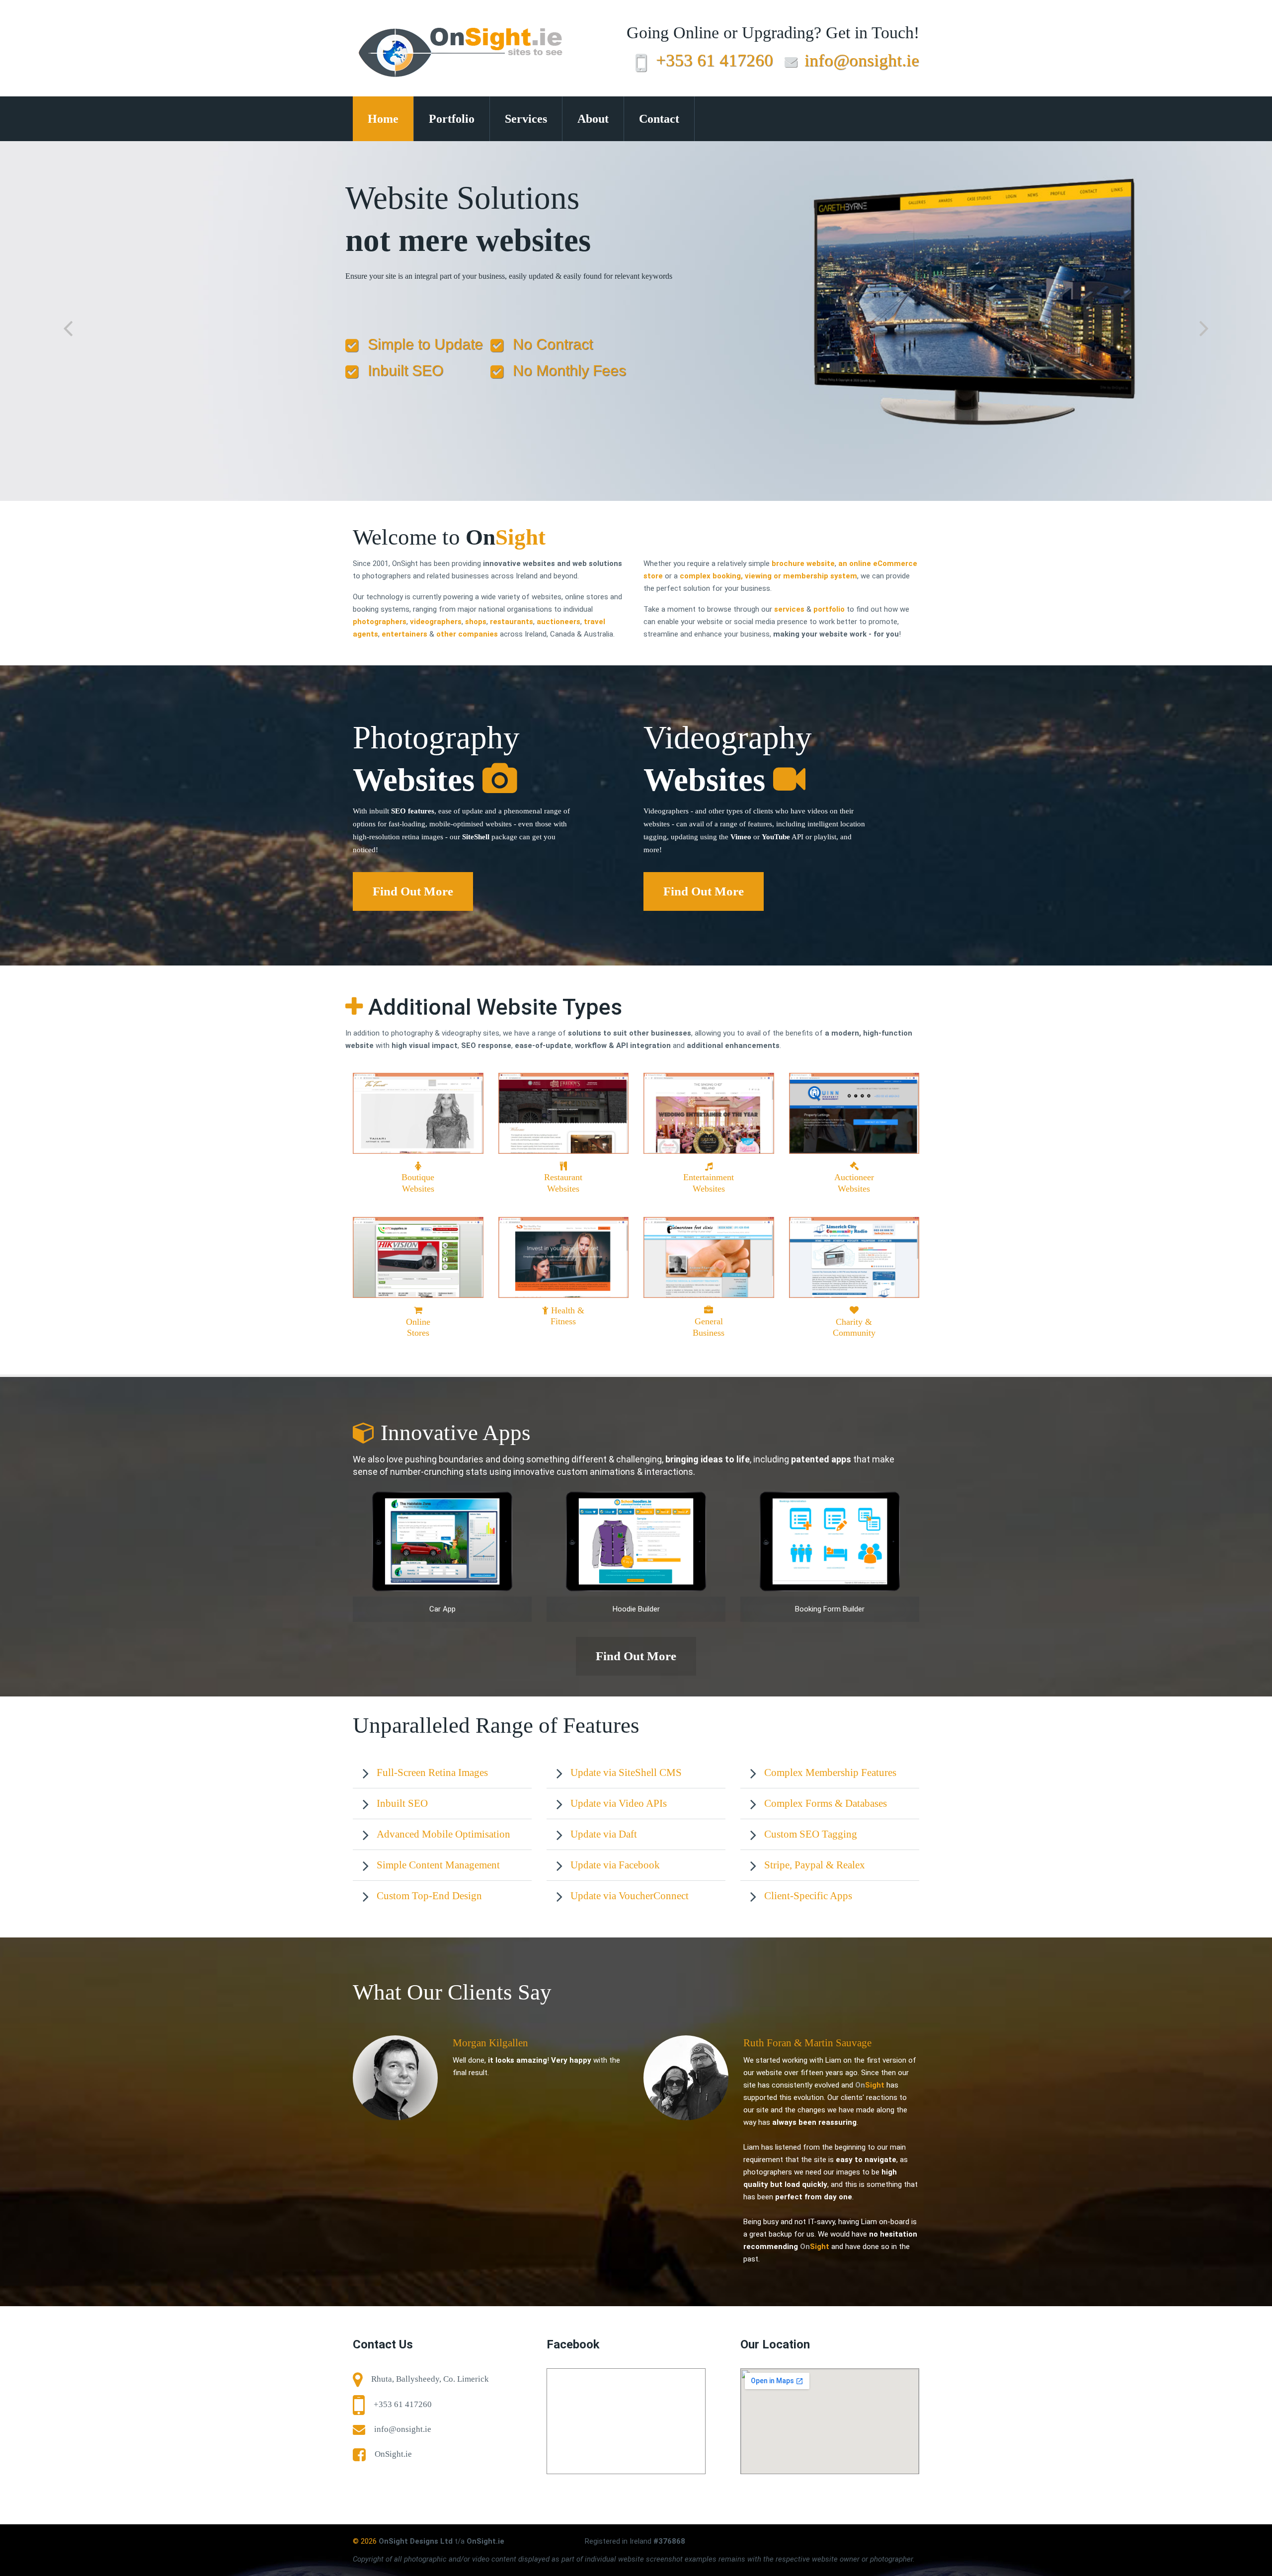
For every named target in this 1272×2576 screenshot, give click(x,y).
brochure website (803, 563)
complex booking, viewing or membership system (768, 576)
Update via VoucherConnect (630, 1896)
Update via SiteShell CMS (626, 1772)
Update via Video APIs (619, 1803)
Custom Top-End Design (429, 1896)
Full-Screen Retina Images (432, 1772)
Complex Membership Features (830, 1772)
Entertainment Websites (709, 1183)
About (593, 119)
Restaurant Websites (563, 1183)
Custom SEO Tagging (811, 1834)
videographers (436, 622)
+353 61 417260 (715, 60)
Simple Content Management (438, 1865)
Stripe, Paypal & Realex (815, 1865)
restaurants (512, 622)
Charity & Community (854, 1327)
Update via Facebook (615, 1865)
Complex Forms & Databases (826, 1803)
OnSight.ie (393, 2454)
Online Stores (418, 1327)
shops (476, 622)
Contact (659, 119)
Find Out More (413, 891)
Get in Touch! (873, 33)
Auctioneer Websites (854, 1183)
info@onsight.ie (862, 60)
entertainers (404, 634)
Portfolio (452, 119)
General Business (709, 1327)
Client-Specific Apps (808, 1896)
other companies (467, 634)
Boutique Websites (418, 1183)
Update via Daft (604, 1834)
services (789, 609)
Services (526, 119)
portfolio (829, 609)
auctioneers (558, 622)
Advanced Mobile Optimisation (443, 1834)
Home (383, 119)
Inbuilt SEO (402, 1803)
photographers (380, 622)
